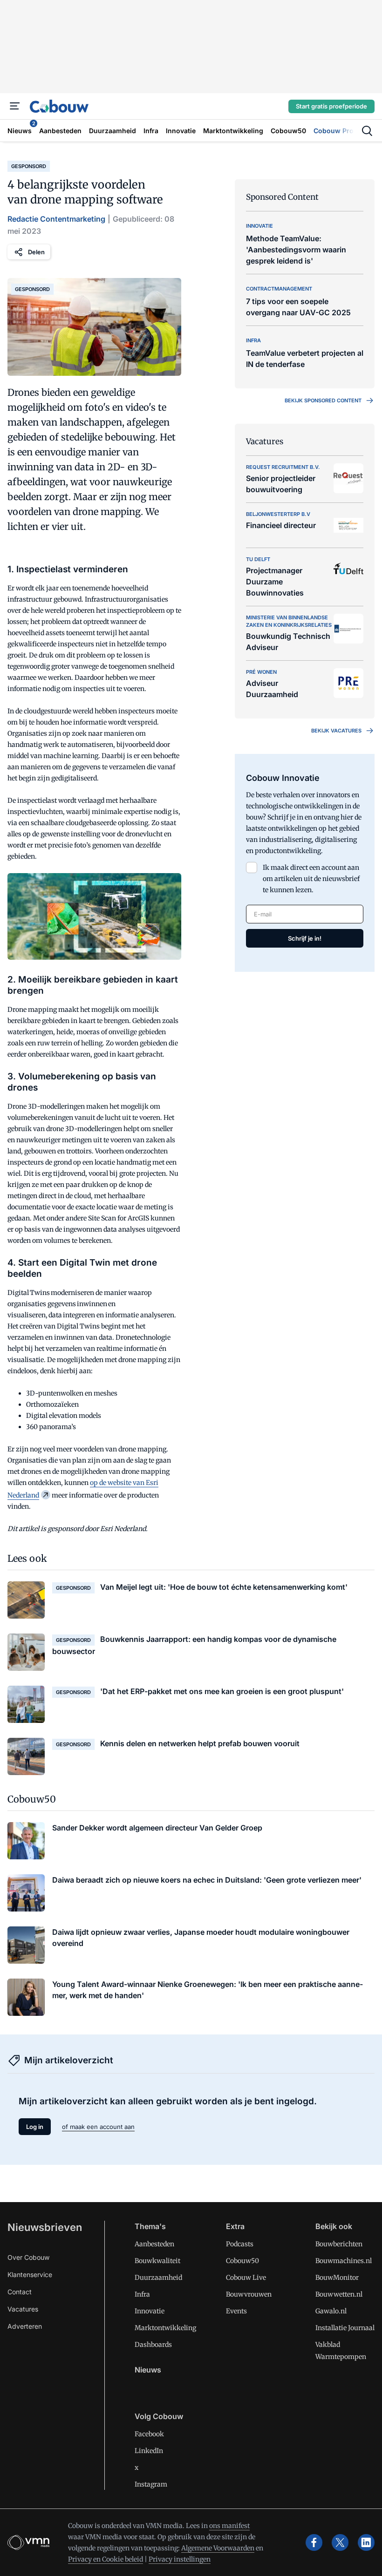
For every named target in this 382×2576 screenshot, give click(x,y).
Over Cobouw (28, 2257)
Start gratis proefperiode (331, 106)
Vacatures (23, 2309)
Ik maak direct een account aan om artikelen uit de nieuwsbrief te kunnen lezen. (311, 879)
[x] (340, 2542)
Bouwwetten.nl (339, 2294)
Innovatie (150, 2311)
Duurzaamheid (158, 2278)
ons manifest (229, 2526)
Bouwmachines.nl (344, 2261)
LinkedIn (149, 2451)
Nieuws (148, 2370)
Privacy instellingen (180, 2559)
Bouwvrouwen (249, 2294)
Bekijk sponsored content (323, 400)
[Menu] (15, 106)
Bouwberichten (339, 2244)
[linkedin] (366, 2542)
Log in (35, 2127)
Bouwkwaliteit (157, 2261)
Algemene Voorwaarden (218, 2548)
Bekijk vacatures (336, 731)
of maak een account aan (98, 2127)
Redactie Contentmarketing (56, 219)
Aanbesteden (154, 2244)
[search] (367, 131)
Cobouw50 (242, 2261)
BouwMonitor (337, 2278)
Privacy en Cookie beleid (106, 2559)
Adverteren (25, 2326)
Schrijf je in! (305, 938)
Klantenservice (30, 2274)
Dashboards (153, 2345)
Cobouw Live (246, 2278)
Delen (36, 252)
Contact (20, 2292)
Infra (142, 2294)
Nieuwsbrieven (45, 2227)
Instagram (151, 2484)
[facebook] (314, 2542)
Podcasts (240, 2244)
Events (236, 2311)
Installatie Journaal (345, 2328)
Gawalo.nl (331, 2311)
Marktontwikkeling (165, 2328)
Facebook (149, 2434)
